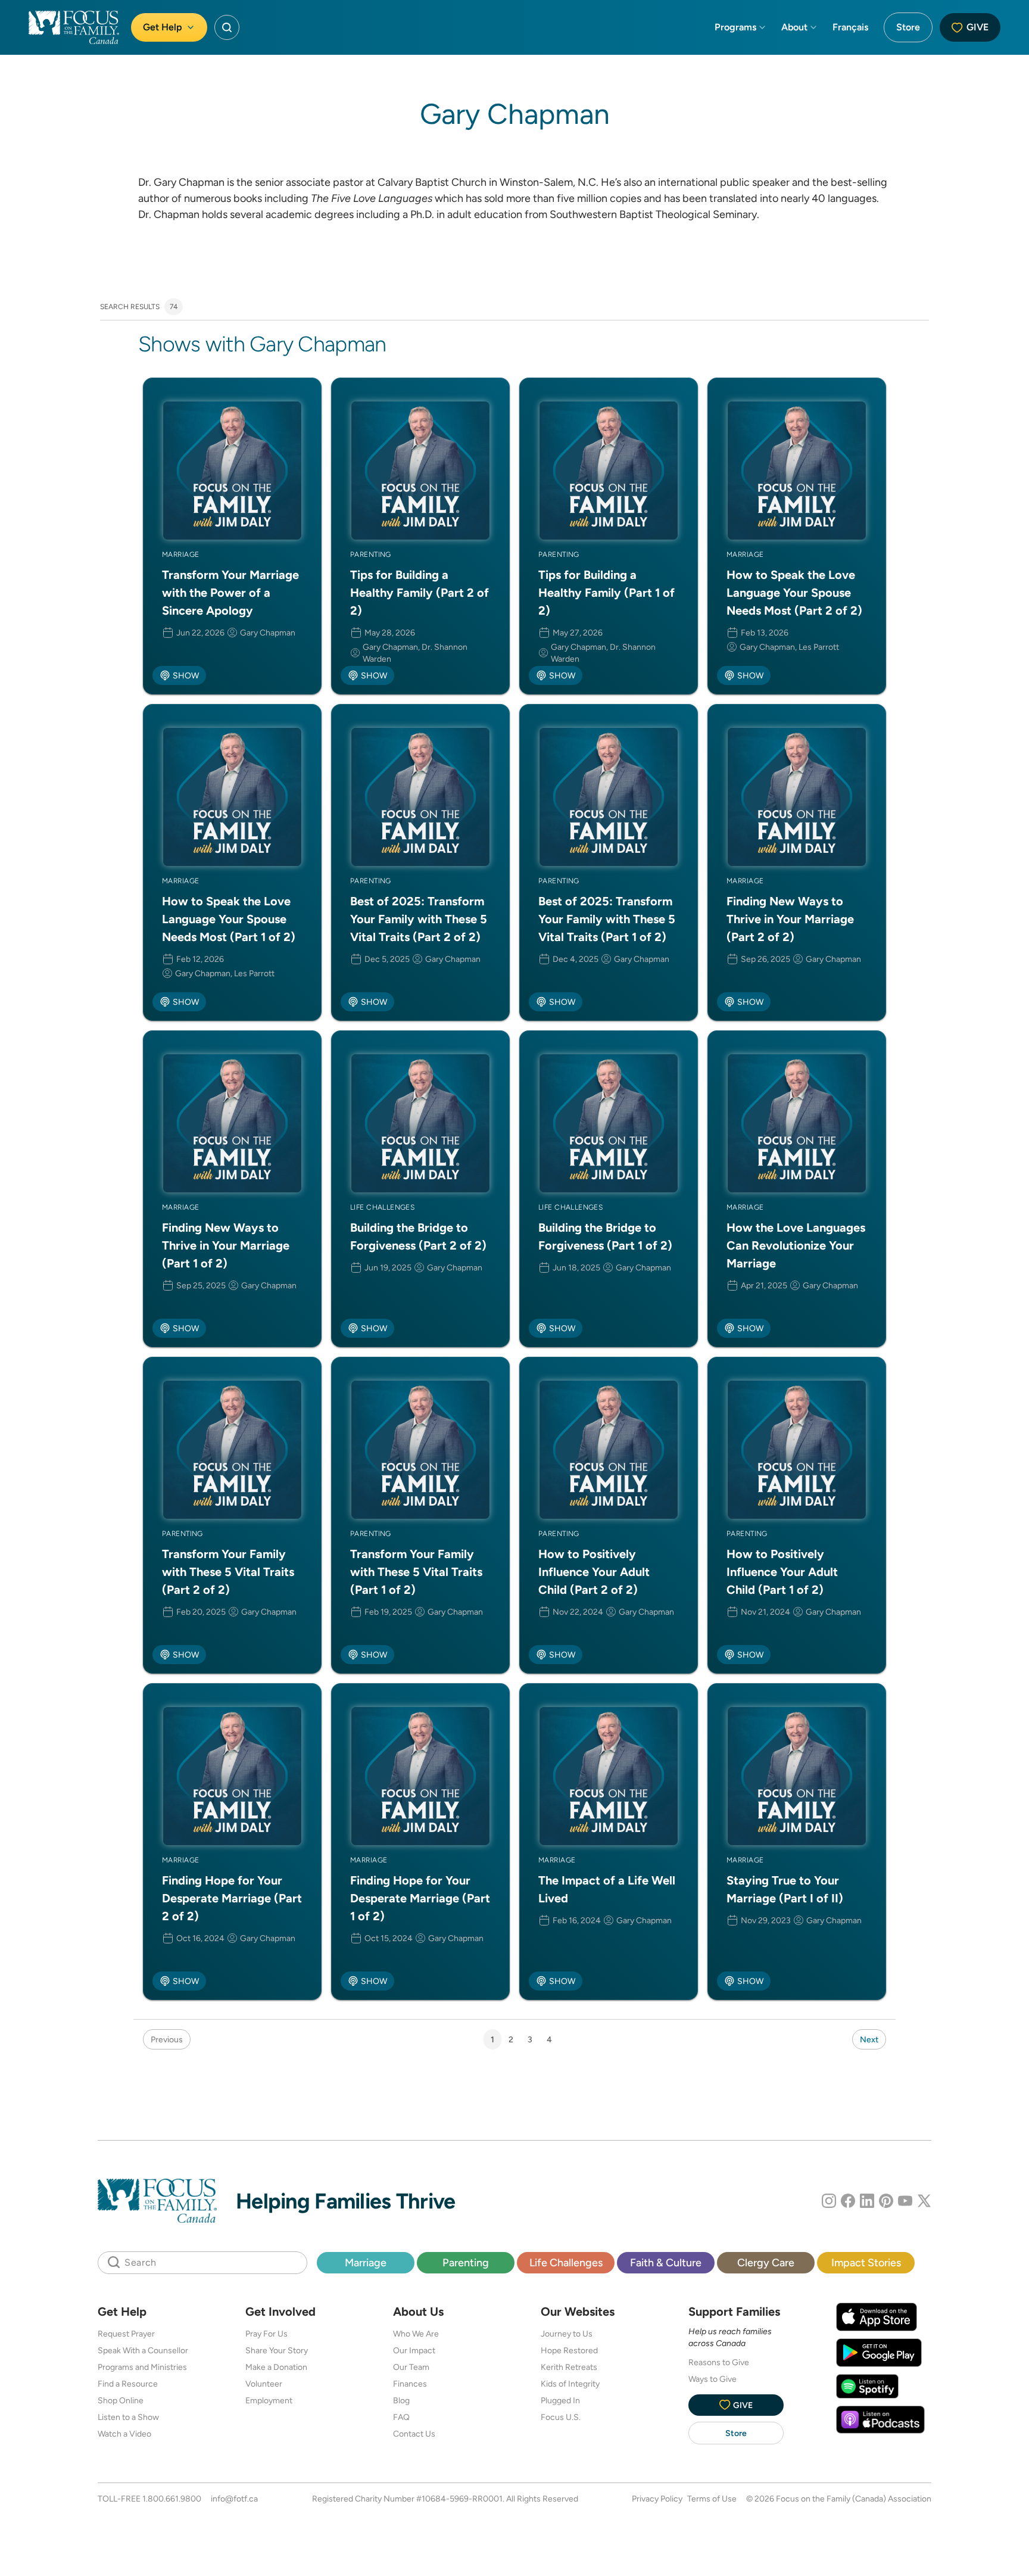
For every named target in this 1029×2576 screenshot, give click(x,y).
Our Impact (414, 2350)
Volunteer (264, 2384)
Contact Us (414, 2434)
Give (977, 27)
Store (908, 27)
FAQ (401, 2417)
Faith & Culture (666, 2262)
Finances (410, 2384)
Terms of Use (712, 2499)
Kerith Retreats (569, 2367)
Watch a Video (124, 2434)
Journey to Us (567, 2334)
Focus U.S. (561, 2417)
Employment (269, 2400)
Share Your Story (277, 2350)
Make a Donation (276, 2367)
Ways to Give (712, 2379)
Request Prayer (126, 2334)
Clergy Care (766, 2262)
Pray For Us (266, 2334)
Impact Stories (866, 2262)
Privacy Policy (657, 2499)
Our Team (411, 2367)
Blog (401, 2400)
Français (850, 27)
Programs (735, 27)
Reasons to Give (719, 2362)
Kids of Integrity (570, 2384)
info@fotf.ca (234, 2499)
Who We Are (416, 2334)
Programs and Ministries (142, 2367)
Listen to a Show (128, 2417)
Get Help (163, 27)
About (794, 27)
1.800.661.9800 (172, 2499)
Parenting (466, 2262)
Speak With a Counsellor (143, 2350)
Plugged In (560, 2400)
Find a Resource (128, 2384)
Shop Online (121, 2400)
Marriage (366, 2262)
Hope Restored (569, 2350)
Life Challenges (566, 2262)
